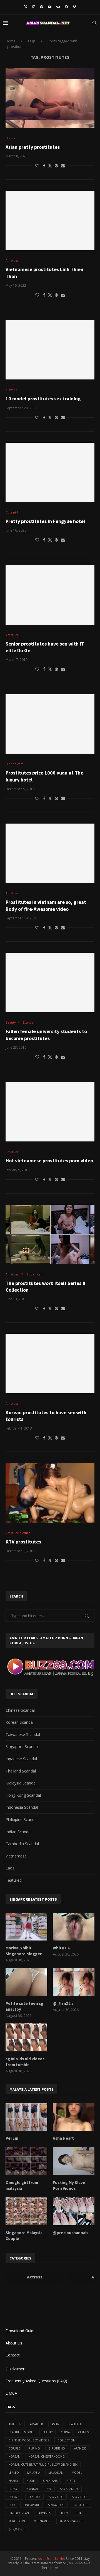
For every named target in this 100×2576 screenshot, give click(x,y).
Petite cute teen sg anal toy (24, 2006)
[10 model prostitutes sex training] (50, 350)
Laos (10, 1868)
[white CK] (74, 1927)
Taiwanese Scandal (23, 1734)
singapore (32, 2505)
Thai (79, 2513)
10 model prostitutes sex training (43, 399)
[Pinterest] (42, 7)
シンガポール (17, 2529)
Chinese (84, 2432)
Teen (64, 2513)
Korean (14, 2456)
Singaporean (19, 2513)
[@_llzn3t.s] (74, 1982)
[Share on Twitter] (50, 166)
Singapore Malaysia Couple (24, 2236)
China (65, 2432)
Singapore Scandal (22, 1746)
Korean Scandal (20, 1722)
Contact (13, 2355)
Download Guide (21, 2331)
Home (11, 41)
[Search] (94, 23)
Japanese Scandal (21, 1759)
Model (77, 2473)
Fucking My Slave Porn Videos (69, 2185)
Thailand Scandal (21, 1771)
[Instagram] (34, 7)
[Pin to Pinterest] (56, 166)
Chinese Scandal (20, 1710)
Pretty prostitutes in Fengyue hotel (45, 521)
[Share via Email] (63, 166)
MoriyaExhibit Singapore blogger (24, 1951)
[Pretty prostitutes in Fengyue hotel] (50, 472)
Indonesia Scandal (22, 1807)
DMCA (11, 2393)
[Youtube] (50, 7)
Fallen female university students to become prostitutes (46, 1035)
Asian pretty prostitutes (33, 147)
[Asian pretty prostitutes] (50, 98)
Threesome (17, 2521)
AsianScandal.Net (51, 2559)
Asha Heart (63, 2138)
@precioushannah (70, 2233)
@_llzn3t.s (63, 2003)
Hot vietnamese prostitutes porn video (49, 1161)
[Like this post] (37, 166)
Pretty (71, 2481)
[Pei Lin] (26, 2117)
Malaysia (34, 2473)
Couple (14, 2448)
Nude (31, 2481)
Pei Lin (12, 2138)
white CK (61, 1948)
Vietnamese (16, 1856)
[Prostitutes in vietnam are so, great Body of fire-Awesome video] (50, 853)
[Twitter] (26, 7)
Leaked (14, 2473)
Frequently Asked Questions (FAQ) (36, 2381)
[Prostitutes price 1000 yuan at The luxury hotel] (50, 724)
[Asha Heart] (74, 2117)
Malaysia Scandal (21, 1783)
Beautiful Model (21, 2432)
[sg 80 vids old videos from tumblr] (26, 2037)
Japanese (80, 2448)
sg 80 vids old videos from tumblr (25, 2062)
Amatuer (37, 2424)
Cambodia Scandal (22, 1844)
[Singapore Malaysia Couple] (26, 2211)
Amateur (15, 2424)
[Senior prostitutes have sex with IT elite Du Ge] (50, 595)
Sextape (14, 2497)
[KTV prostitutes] (50, 1493)
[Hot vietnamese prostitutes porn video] (50, 1112)
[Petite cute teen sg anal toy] (26, 1982)
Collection (66, 2440)
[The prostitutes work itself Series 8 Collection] (50, 1234)
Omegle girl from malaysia (22, 2185)
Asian (55, 2424)
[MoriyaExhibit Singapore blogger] (26, 1927)
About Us (14, 2343)
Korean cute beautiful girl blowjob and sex (43, 2465)
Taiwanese (45, 2513)
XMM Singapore (71, 2521)
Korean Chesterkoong (47, 2456)
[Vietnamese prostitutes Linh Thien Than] (50, 221)
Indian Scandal (18, 1832)
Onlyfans (50, 2481)
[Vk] (58, 7)
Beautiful (75, 2424)
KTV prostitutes (23, 1542)
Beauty (47, 2432)
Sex (49, 2489)
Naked (13, 2481)
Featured (14, 1880)
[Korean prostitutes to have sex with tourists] (50, 1363)
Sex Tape (34, 2497)
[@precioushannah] (74, 2211)
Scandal (32, 2489)
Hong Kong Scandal (23, 1795)
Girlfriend (57, 2448)
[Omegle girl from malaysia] (26, 2161)
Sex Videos (80, 2497)
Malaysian (56, 2473)
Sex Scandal (69, 2489)
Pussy (13, 2489)
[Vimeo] (74, 7)
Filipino (34, 2448)
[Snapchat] (66, 7)
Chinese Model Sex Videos (29, 2440)
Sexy (12, 2505)
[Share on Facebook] (44, 166)
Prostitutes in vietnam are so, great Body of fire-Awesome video (46, 905)
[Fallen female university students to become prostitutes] (50, 983)
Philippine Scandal (22, 1819)
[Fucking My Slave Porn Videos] (74, 2161)
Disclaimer (15, 2369)
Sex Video (56, 2497)
